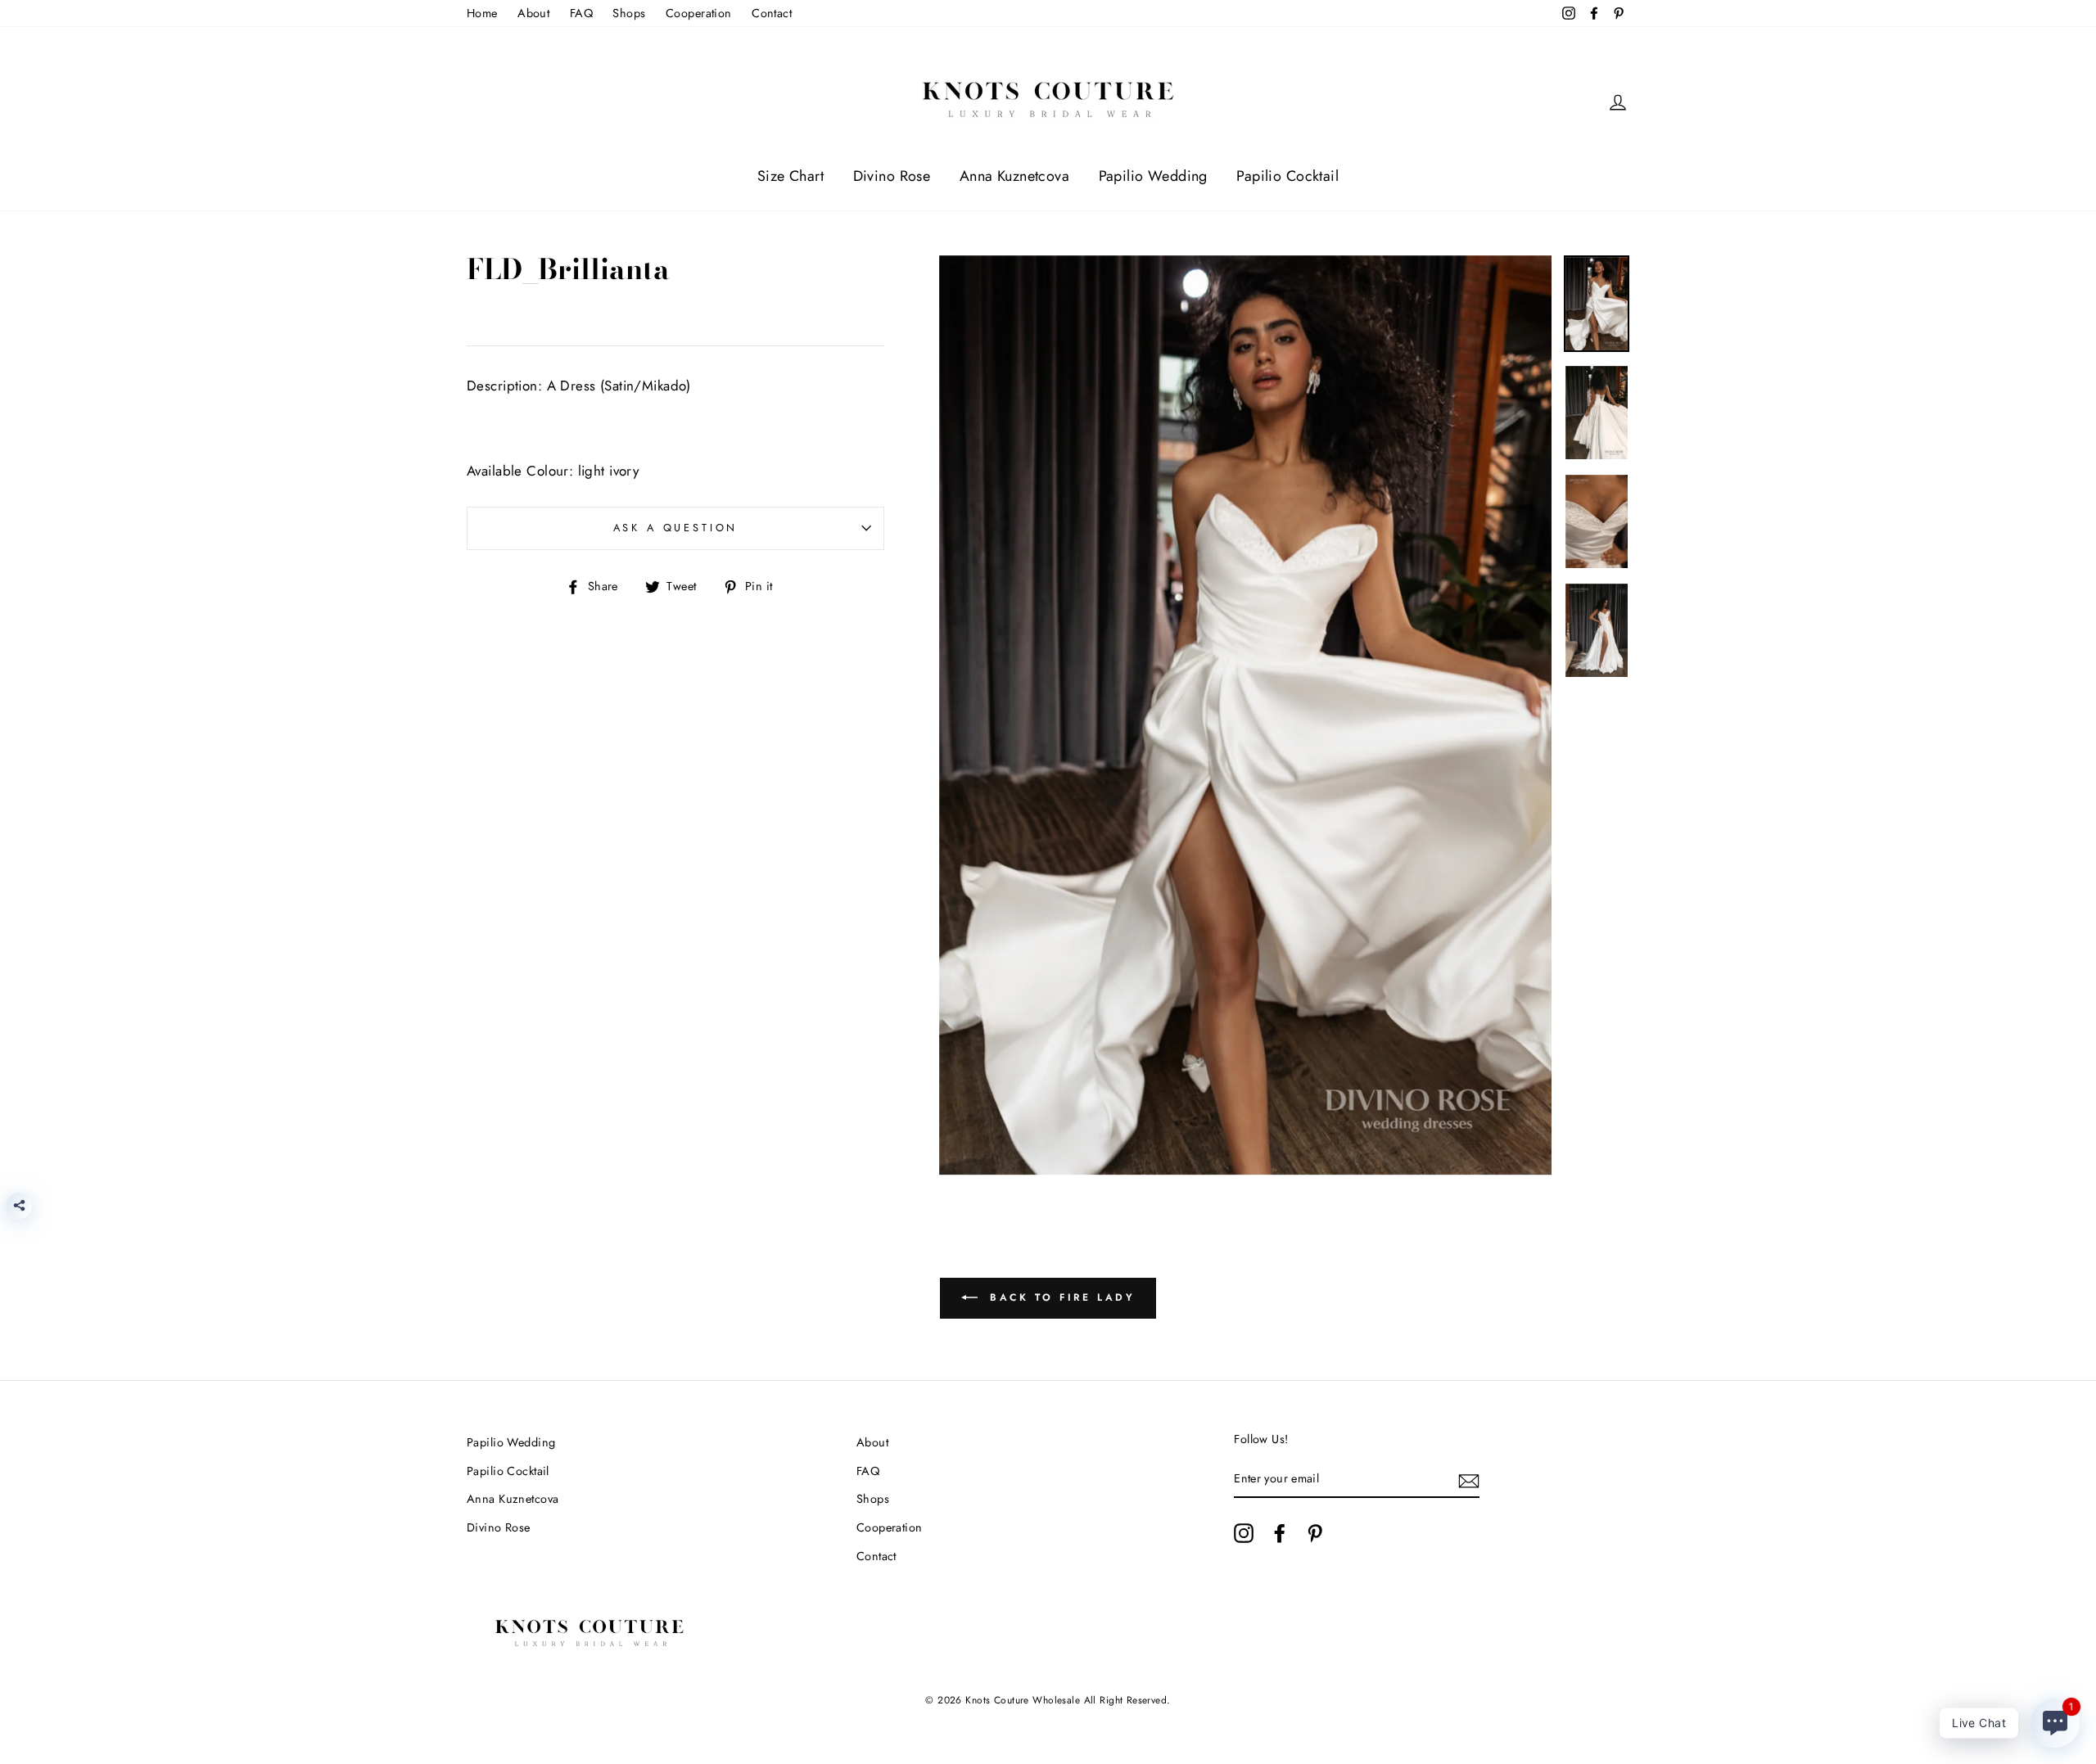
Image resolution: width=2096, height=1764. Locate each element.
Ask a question (676, 528)
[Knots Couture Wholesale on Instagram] (1244, 1533)
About (533, 13)
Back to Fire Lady (1060, 1297)
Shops (629, 13)
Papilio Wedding (1153, 176)
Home (482, 13)
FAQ (581, 13)
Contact (772, 13)
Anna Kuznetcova (1014, 176)
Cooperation (699, 13)
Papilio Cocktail (1287, 176)
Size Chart (791, 176)
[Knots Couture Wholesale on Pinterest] (1315, 1533)
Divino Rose (892, 176)
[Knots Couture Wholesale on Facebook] (1280, 1533)
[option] (1246, 715)
